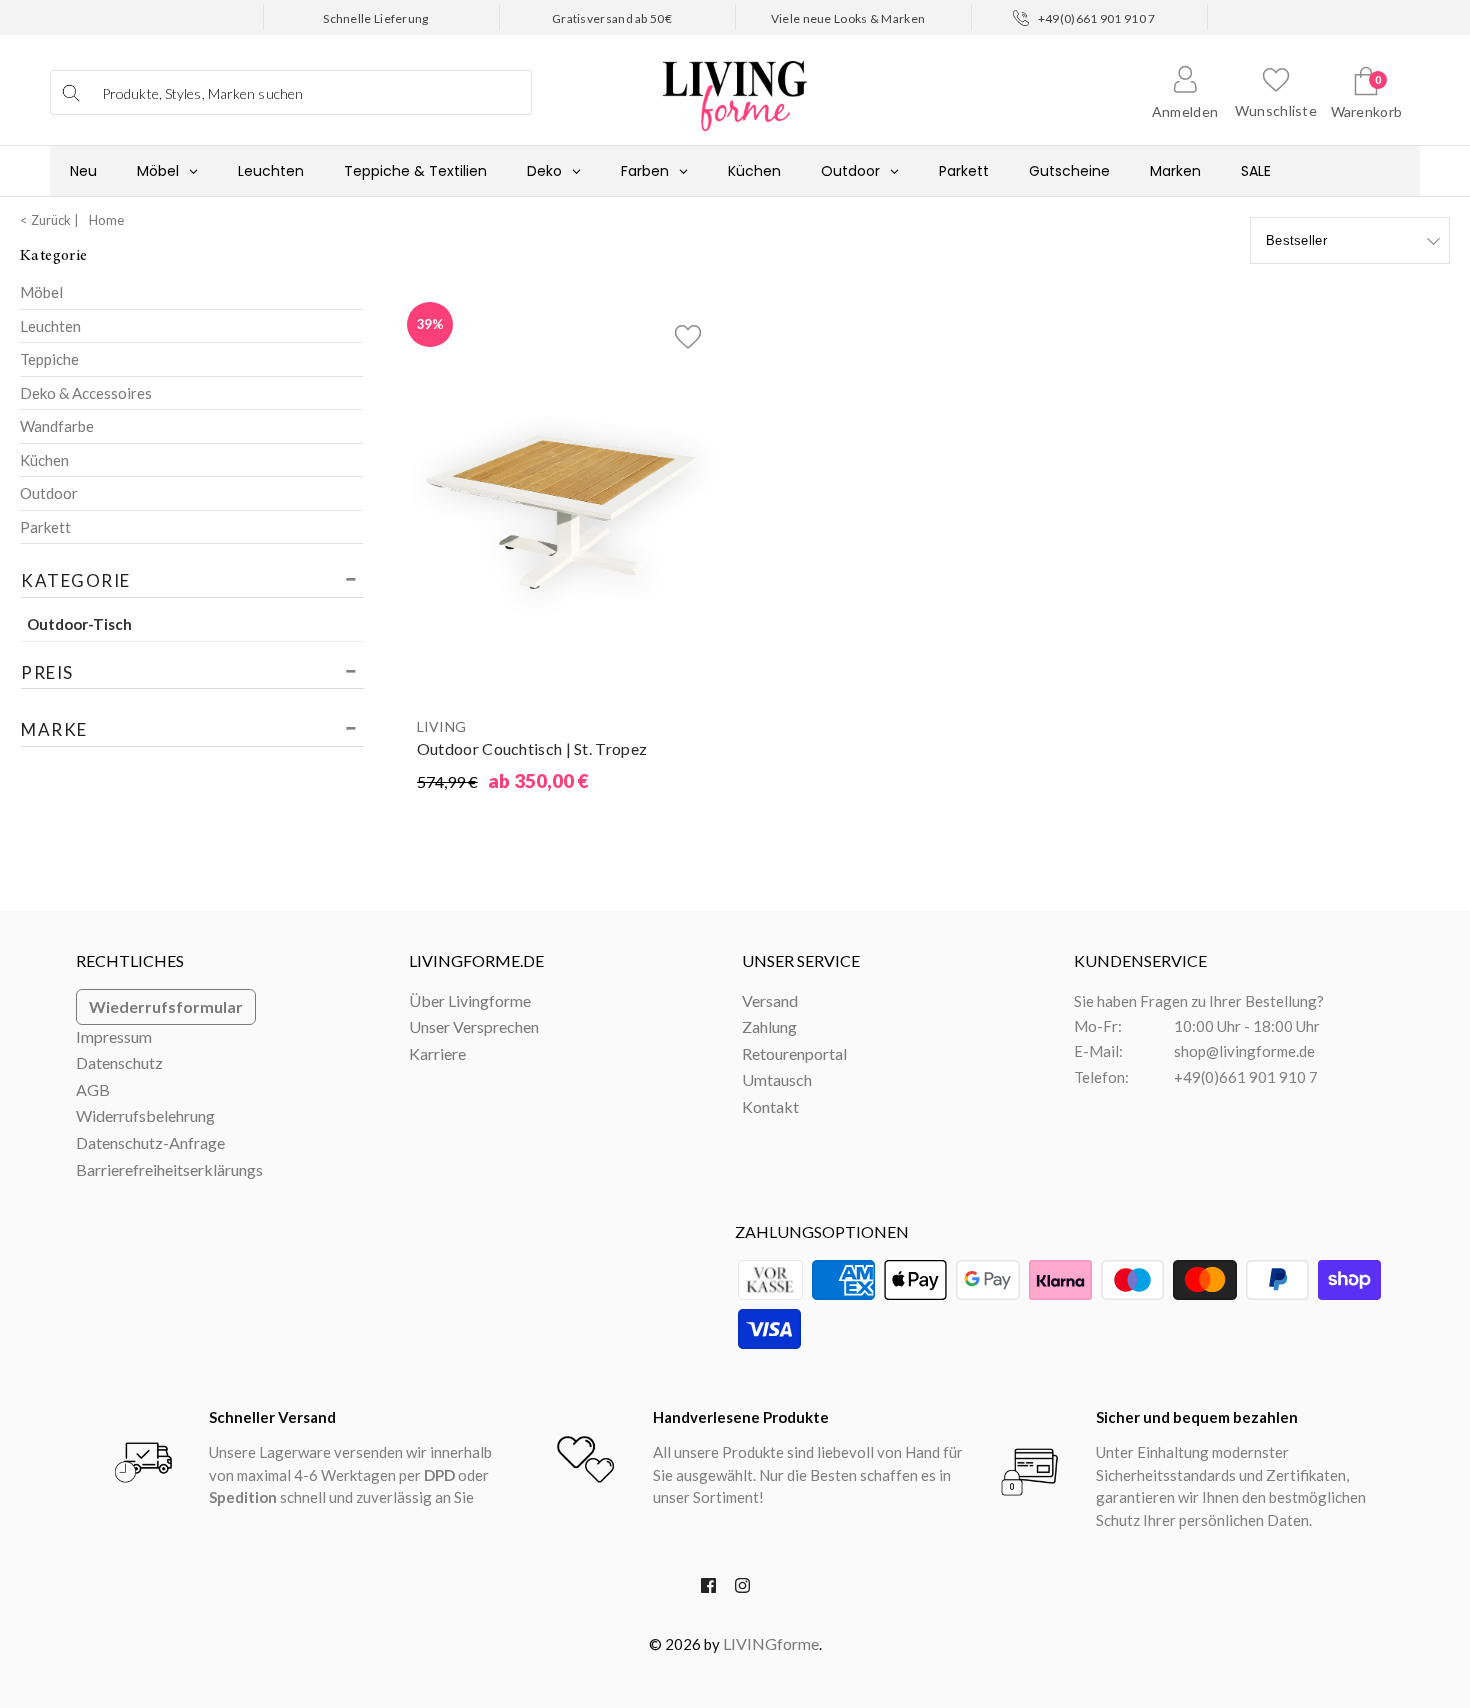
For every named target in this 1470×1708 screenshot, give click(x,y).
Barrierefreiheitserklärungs (169, 1169)
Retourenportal (794, 1053)
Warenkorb (1367, 111)
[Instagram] (742, 1590)
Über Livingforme (470, 1000)
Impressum (114, 1036)
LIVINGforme (771, 1643)
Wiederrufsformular (166, 1006)
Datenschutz (119, 1062)
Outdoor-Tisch (79, 624)
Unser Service (801, 960)
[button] (688, 332)
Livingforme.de (476, 960)
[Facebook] (708, 1590)
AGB (93, 1089)
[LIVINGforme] (735, 85)
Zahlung (769, 1026)
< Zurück (45, 220)
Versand (770, 1000)
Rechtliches (130, 960)
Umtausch (777, 1079)
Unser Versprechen (474, 1026)
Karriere (437, 1053)
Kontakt (770, 1106)
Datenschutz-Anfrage (150, 1142)
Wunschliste (1276, 110)
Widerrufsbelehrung (145, 1115)
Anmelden (1185, 111)
